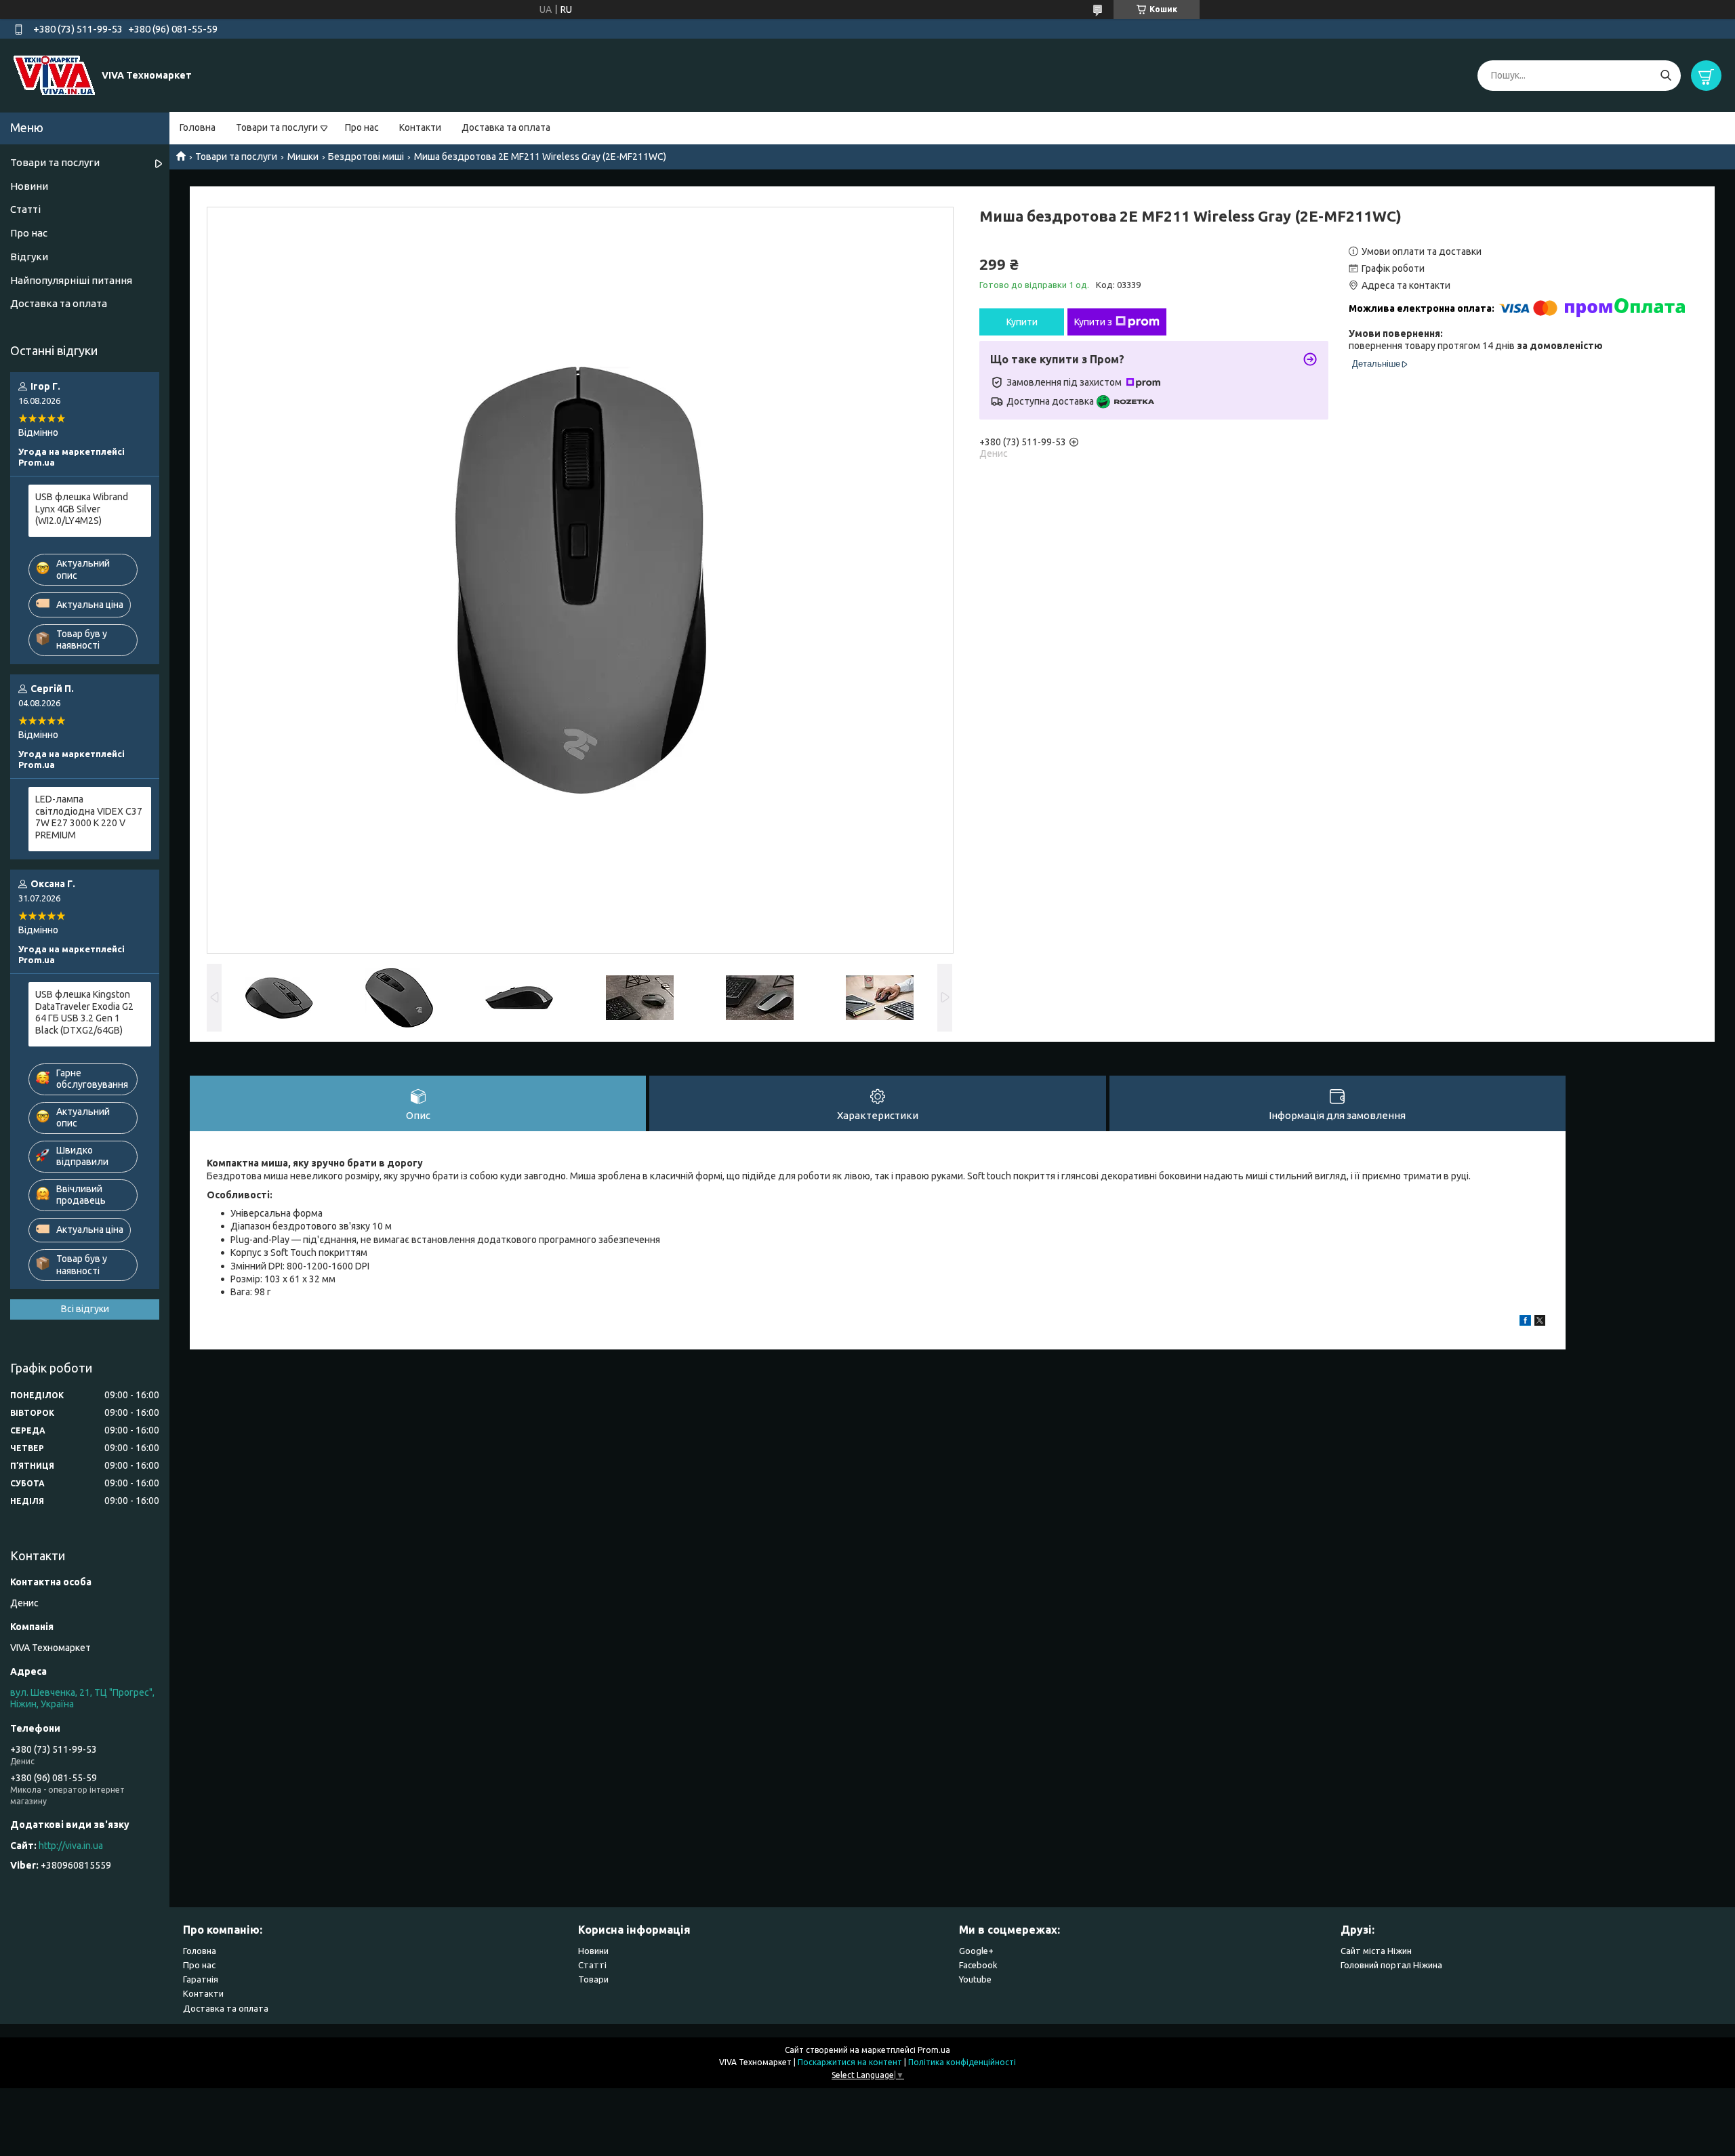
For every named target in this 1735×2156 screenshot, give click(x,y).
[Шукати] (1666, 76)
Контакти (420, 127)
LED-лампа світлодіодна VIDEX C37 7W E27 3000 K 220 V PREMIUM (89, 817)
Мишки (303, 157)
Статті (25, 209)
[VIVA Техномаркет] (54, 75)
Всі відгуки (85, 1309)
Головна (198, 127)
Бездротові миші (366, 157)
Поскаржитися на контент (850, 2062)
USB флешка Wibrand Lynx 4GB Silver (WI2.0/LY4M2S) (82, 509)
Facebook (978, 1965)
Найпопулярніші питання (71, 280)
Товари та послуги (277, 127)
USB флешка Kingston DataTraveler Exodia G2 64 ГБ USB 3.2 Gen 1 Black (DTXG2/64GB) (84, 1012)
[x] (1540, 1322)
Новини (29, 186)
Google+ (976, 1951)
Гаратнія (201, 1979)
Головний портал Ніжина (1391, 1965)
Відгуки (29, 257)
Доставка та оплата (506, 127)
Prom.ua (934, 2050)
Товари (593, 1979)
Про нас (362, 127)
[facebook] (1525, 1322)
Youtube (975, 1979)
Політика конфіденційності (962, 2062)
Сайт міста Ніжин (1376, 1951)
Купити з (1093, 322)
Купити (1022, 322)
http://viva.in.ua (71, 1846)
